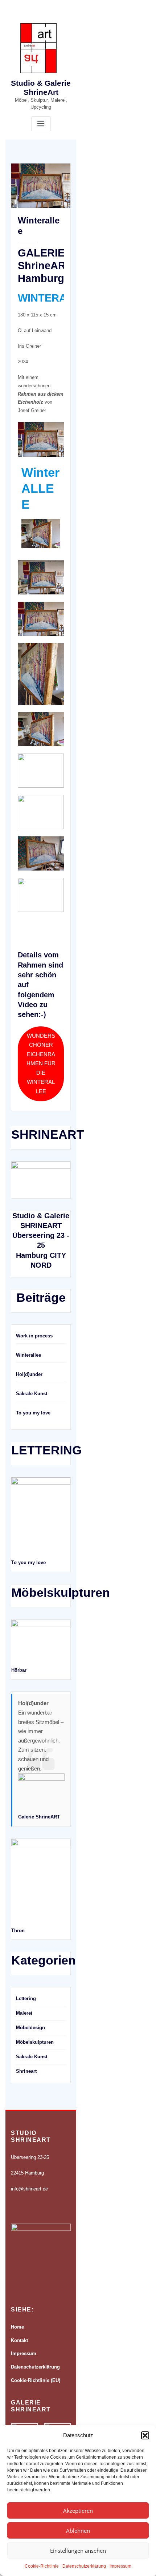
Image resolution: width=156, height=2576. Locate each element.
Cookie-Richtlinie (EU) (36, 2380)
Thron (18, 1931)
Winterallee (28, 1355)
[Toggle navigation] (41, 124)
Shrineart (26, 2071)
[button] (145, 2435)
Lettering (26, 1998)
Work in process (34, 1336)
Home (17, 2327)
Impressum (120, 2566)
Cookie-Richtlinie (42, 2566)
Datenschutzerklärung (84, 2566)
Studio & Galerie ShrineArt (41, 88)
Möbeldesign (30, 2028)
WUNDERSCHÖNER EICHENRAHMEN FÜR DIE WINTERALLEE (41, 1064)
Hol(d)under (29, 1374)
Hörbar (19, 1670)
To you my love (33, 1413)
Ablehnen (78, 2531)
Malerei (24, 2013)
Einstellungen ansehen (78, 2551)
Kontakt (19, 2340)
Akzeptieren (78, 2511)
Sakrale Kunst (32, 1394)
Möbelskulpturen (35, 2042)
